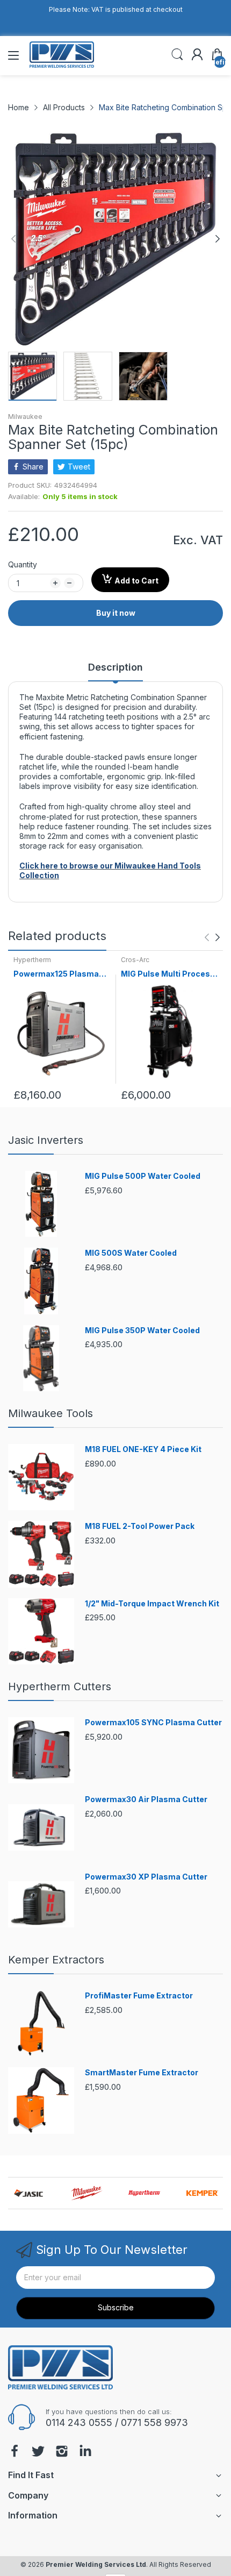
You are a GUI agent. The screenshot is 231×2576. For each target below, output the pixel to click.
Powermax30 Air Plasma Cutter (146, 1799)
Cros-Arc (135, 960)
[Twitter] (38, 2452)
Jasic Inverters (46, 1140)
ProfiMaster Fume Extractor (139, 1995)
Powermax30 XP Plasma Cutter (146, 1877)
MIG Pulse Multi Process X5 (168, 974)
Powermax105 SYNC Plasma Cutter (153, 1722)
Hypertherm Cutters (60, 1687)
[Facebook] (15, 2452)
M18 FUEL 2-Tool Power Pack (140, 1526)
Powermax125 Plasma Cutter (56, 974)
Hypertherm (32, 960)
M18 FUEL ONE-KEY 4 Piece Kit (143, 1449)
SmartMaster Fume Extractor (142, 2072)
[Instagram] (62, 2452)
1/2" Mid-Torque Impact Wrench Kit (152, 1603)
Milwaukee (25, 417)
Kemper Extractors (56, 1960)
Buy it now (116, 613)
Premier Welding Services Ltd (96, 2564)
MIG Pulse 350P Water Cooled (142, 1330)
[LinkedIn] (85, 2452)
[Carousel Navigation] (212, 937)
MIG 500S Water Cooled (131, 1253)
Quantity (23, 564)
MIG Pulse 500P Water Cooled (143, 1176)
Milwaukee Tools (50, 1413)
